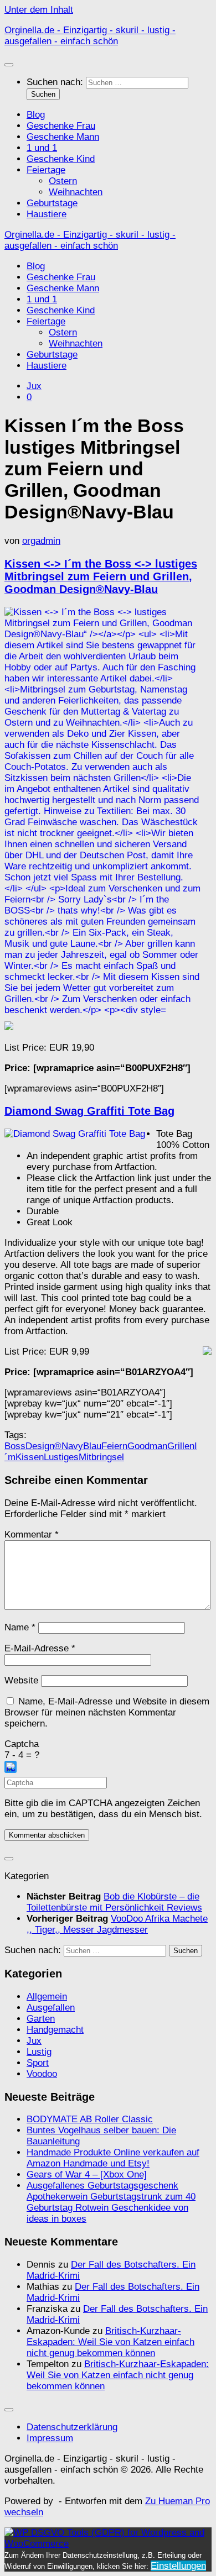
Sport (38, 2063)
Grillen (181, 1446)
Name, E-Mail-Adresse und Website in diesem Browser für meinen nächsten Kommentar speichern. (107, 1712)
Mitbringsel (101, 1457)
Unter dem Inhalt (39, 10)
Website (21, 1680)
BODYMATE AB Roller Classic (90, 2119)
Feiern (114, 1446)
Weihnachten (76, 192)
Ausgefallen (51, 2008)
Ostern (63, 181)
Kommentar (32, 1534)
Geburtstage (52, 203)
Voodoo (42, 2074)
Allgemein (47, 1997)
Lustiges (61, 1457)
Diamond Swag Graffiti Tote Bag (89, 1111)
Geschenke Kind (61, 159)
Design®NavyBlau (63, 1446)
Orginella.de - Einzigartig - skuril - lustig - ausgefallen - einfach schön (90, 36)
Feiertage (46, 170)
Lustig (39, 2052)
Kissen (30, 1457)
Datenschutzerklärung (72, 2427)
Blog (36, 115)
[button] (108, 1769)
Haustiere (47, 214)
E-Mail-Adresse (40, 1648)
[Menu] (9, 65)
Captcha (22, 1744)
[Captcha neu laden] (11, 1767)
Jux (34, 386)
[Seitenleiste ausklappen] (9, 1859)
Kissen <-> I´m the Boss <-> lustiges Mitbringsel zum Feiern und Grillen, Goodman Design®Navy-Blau (101, 576)
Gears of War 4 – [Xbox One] (87, 2174)
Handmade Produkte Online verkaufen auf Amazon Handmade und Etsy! (113, 2158)
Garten (41, 2019)
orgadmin (41, 541)
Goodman (147, 1446)
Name (20, 1627)
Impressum (50, 2438)
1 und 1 (42, 148)
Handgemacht (55, 2030)
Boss (15, 1446)
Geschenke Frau (61, 126)
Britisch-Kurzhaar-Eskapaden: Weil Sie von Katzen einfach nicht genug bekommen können (110, 2342)
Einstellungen (178, 2566)
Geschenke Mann (63, 137)
